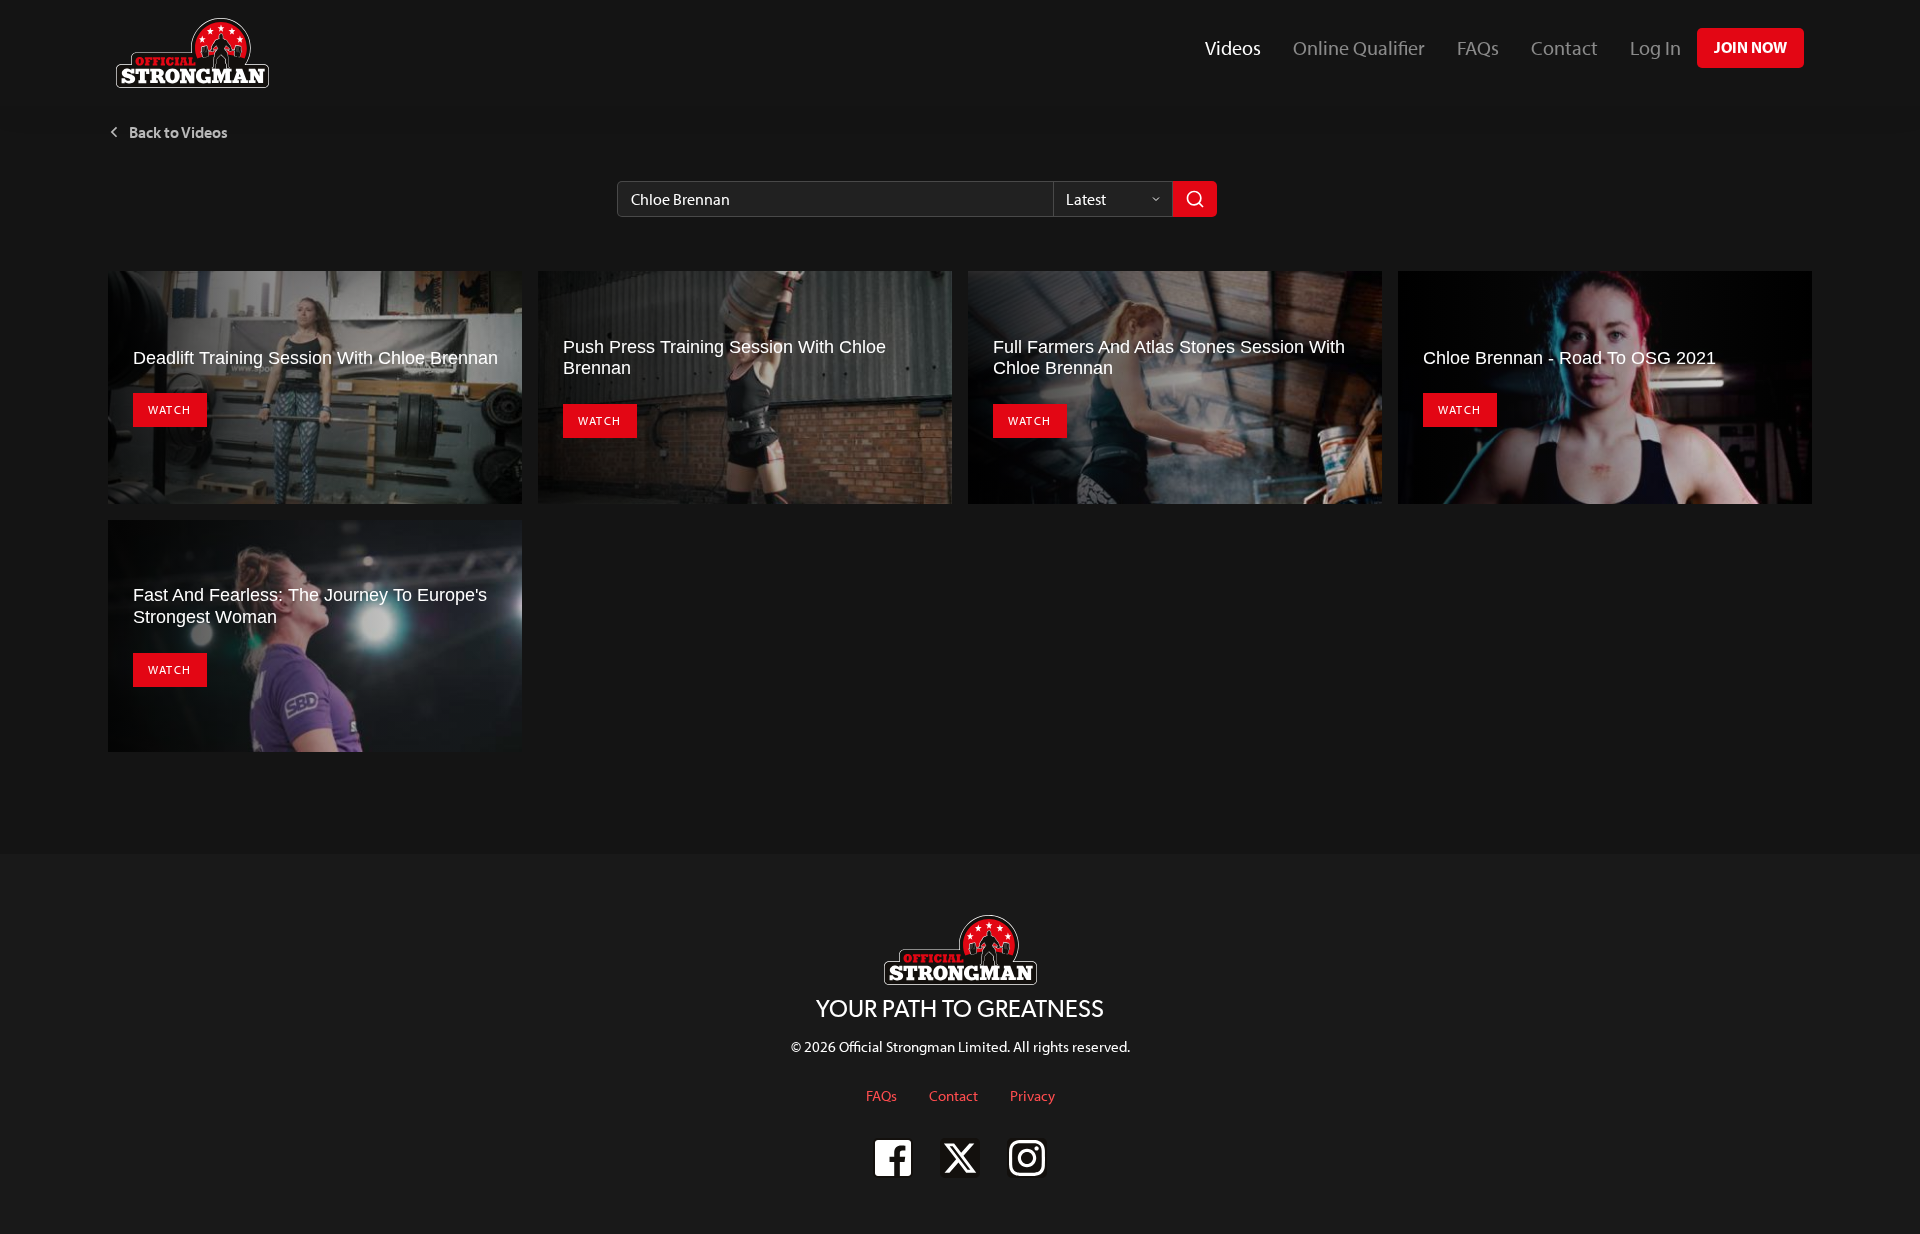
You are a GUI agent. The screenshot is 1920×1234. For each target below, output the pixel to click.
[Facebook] (893, 1158)
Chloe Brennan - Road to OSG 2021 (1569, 358)
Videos (1241, 54)
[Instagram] (1027, 1158)
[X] (960, 1158)
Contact (1564, 47)
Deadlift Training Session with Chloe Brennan (315, 358)
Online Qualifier (1359, 47)
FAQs (1478, 47)
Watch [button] (170, 409)
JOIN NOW (1750, 47)
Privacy (1032, 1095)
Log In (1655, 47)
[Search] (1195, 199)
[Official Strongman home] (192, 53)
